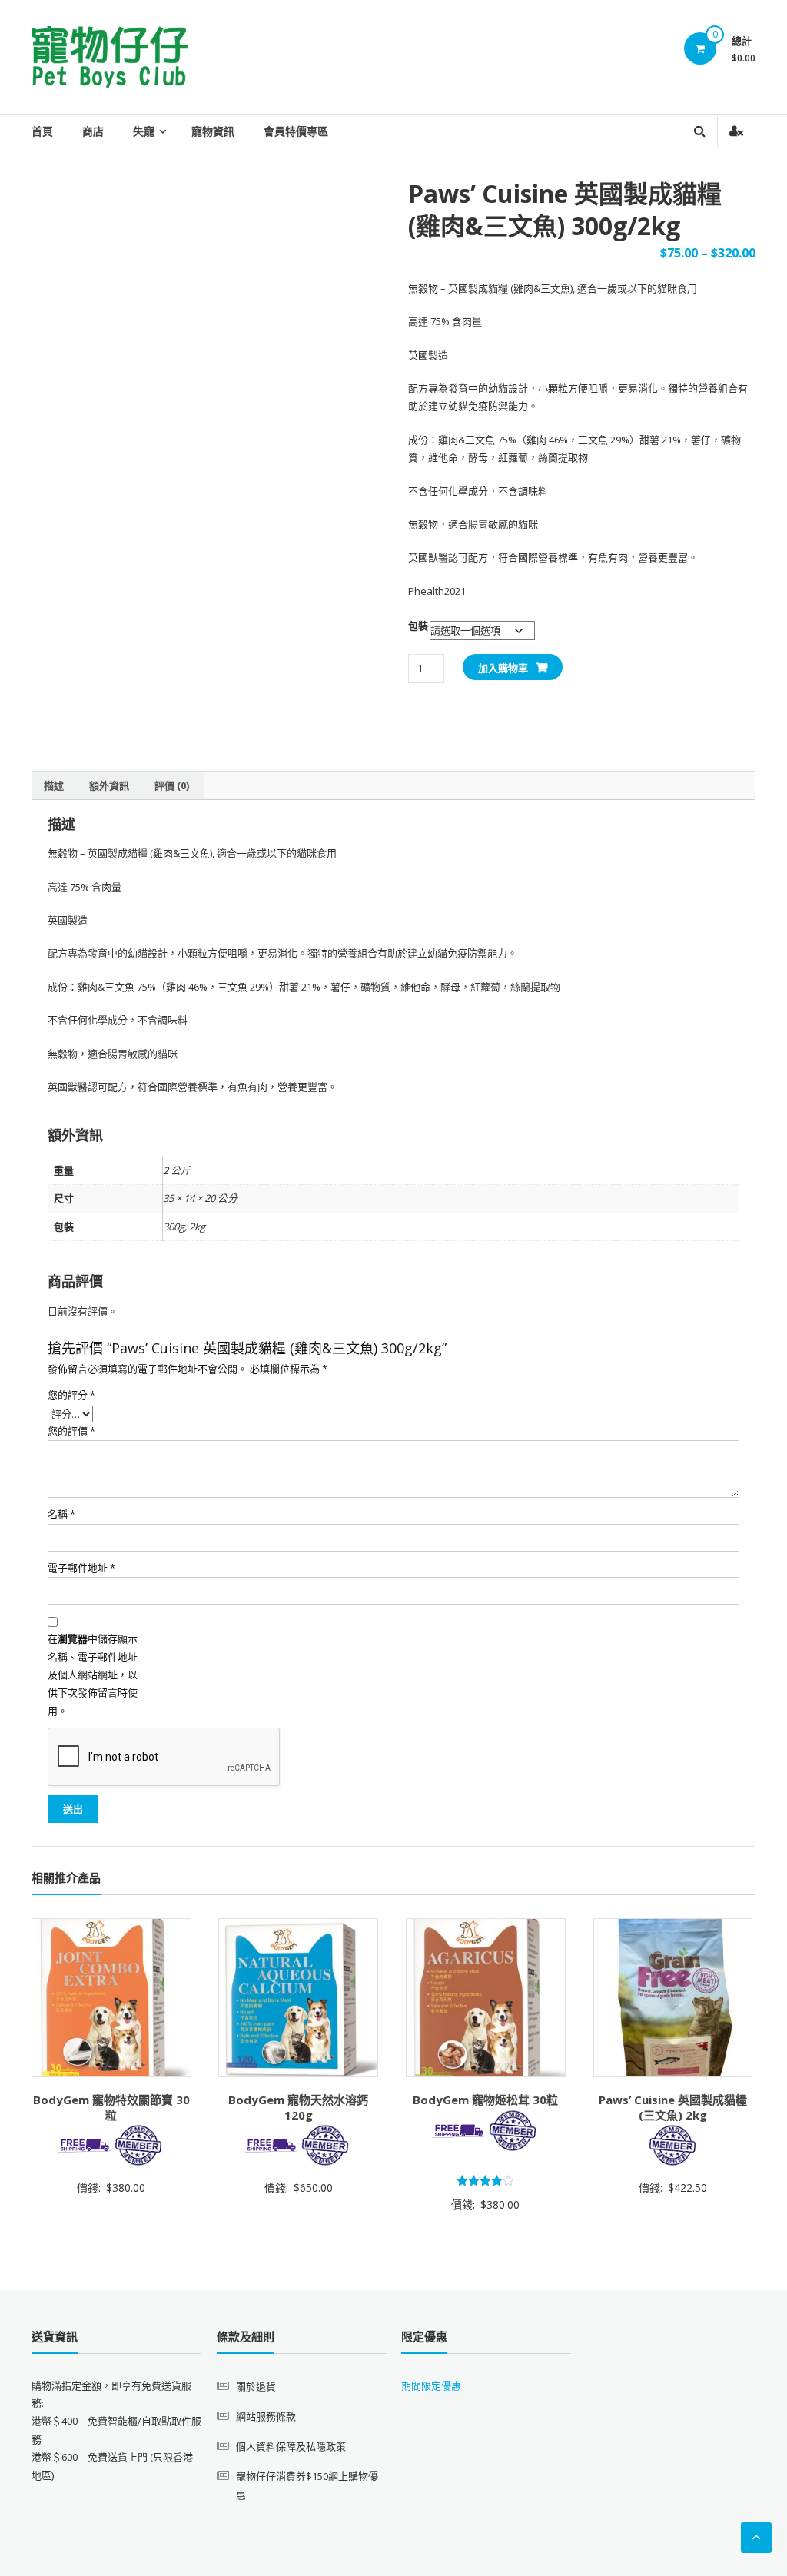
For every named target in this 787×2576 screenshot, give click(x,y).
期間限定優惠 (431, 2385)
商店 (93, 131)
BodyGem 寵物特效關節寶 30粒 (111, 2107)
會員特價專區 (296, 131)
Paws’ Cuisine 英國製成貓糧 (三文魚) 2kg (673, 2107)
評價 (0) (172, 785)
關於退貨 (256, 2386)
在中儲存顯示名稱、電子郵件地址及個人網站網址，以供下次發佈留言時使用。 (93, 1675)
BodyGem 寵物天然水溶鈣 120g (298, 2107)
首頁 (42, 131)
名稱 (61, 1514)
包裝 (418, 626)
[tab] (54, 785)
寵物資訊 (213, 131)
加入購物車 (503, 668)
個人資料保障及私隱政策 (291, 2446)
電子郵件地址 (81, 1568)
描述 (54, 785)
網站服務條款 (266, 2416)
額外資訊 (109, 785)
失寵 (144, 131)
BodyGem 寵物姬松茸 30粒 (485, 2100)
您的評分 (71, 1395)
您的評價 (71, 1431)
